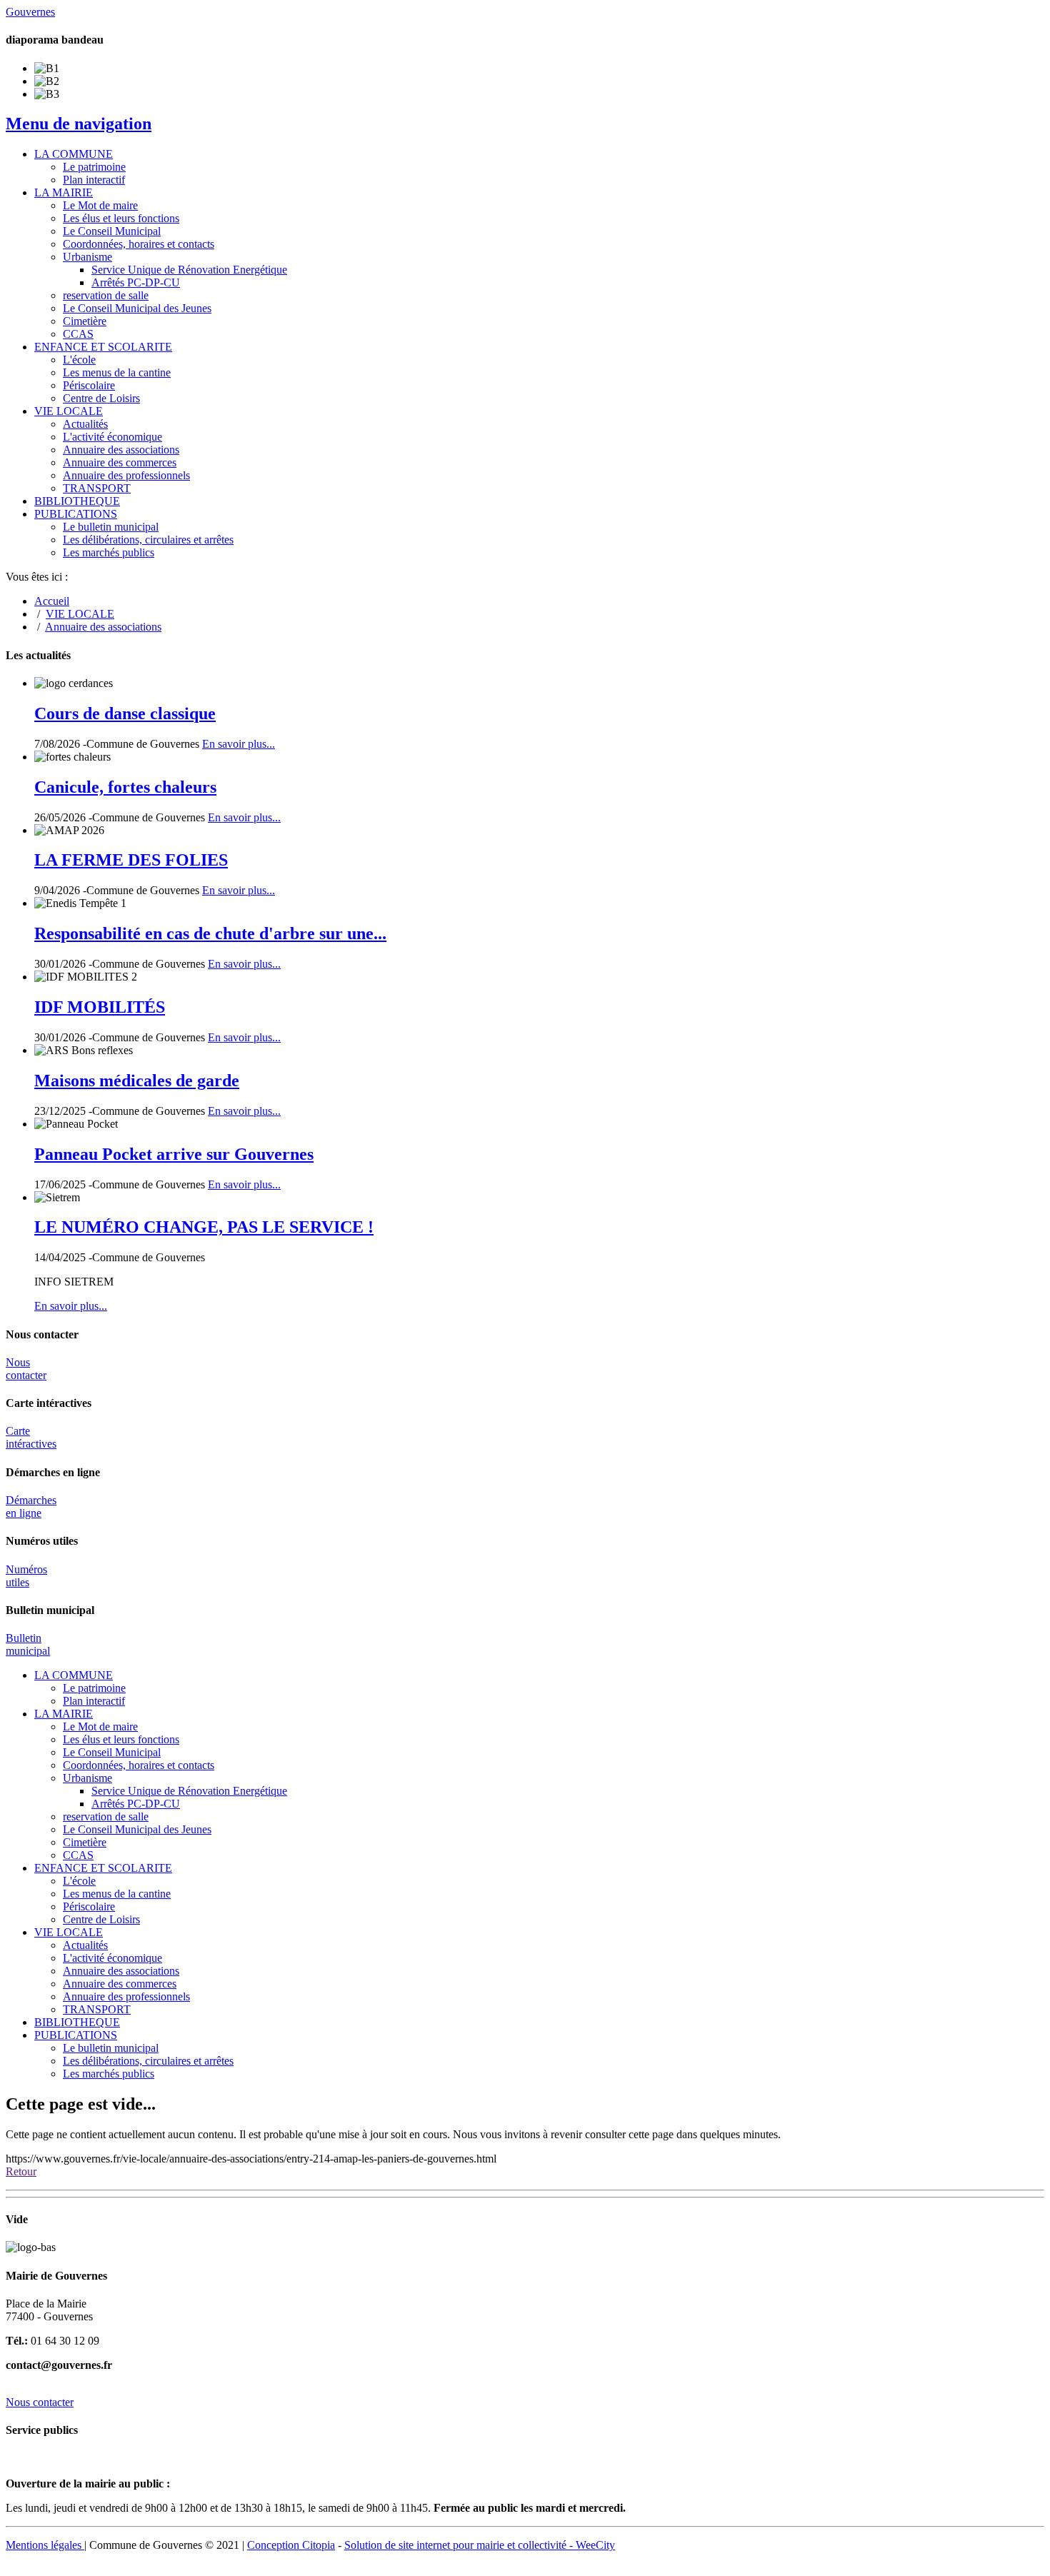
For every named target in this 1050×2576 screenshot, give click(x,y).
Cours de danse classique (125, 713)
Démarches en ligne (31, 1507)
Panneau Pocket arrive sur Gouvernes (174, 1154)
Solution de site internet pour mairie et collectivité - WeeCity (480, 2545)
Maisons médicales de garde (137, 1081)
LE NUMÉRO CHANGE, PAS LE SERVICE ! (204, 1227)
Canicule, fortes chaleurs (125, 787)
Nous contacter (26, 1369)
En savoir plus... (239, 744)
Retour (21, 2171)
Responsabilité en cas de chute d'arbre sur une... (210, 933)
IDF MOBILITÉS (100, 1007)
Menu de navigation (79, 124)
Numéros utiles (26, 1576)
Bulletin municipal (28, 1644)
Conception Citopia (291, 2545)
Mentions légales (45, 2545)
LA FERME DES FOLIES (131, 860)
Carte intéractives (31, 1437)
